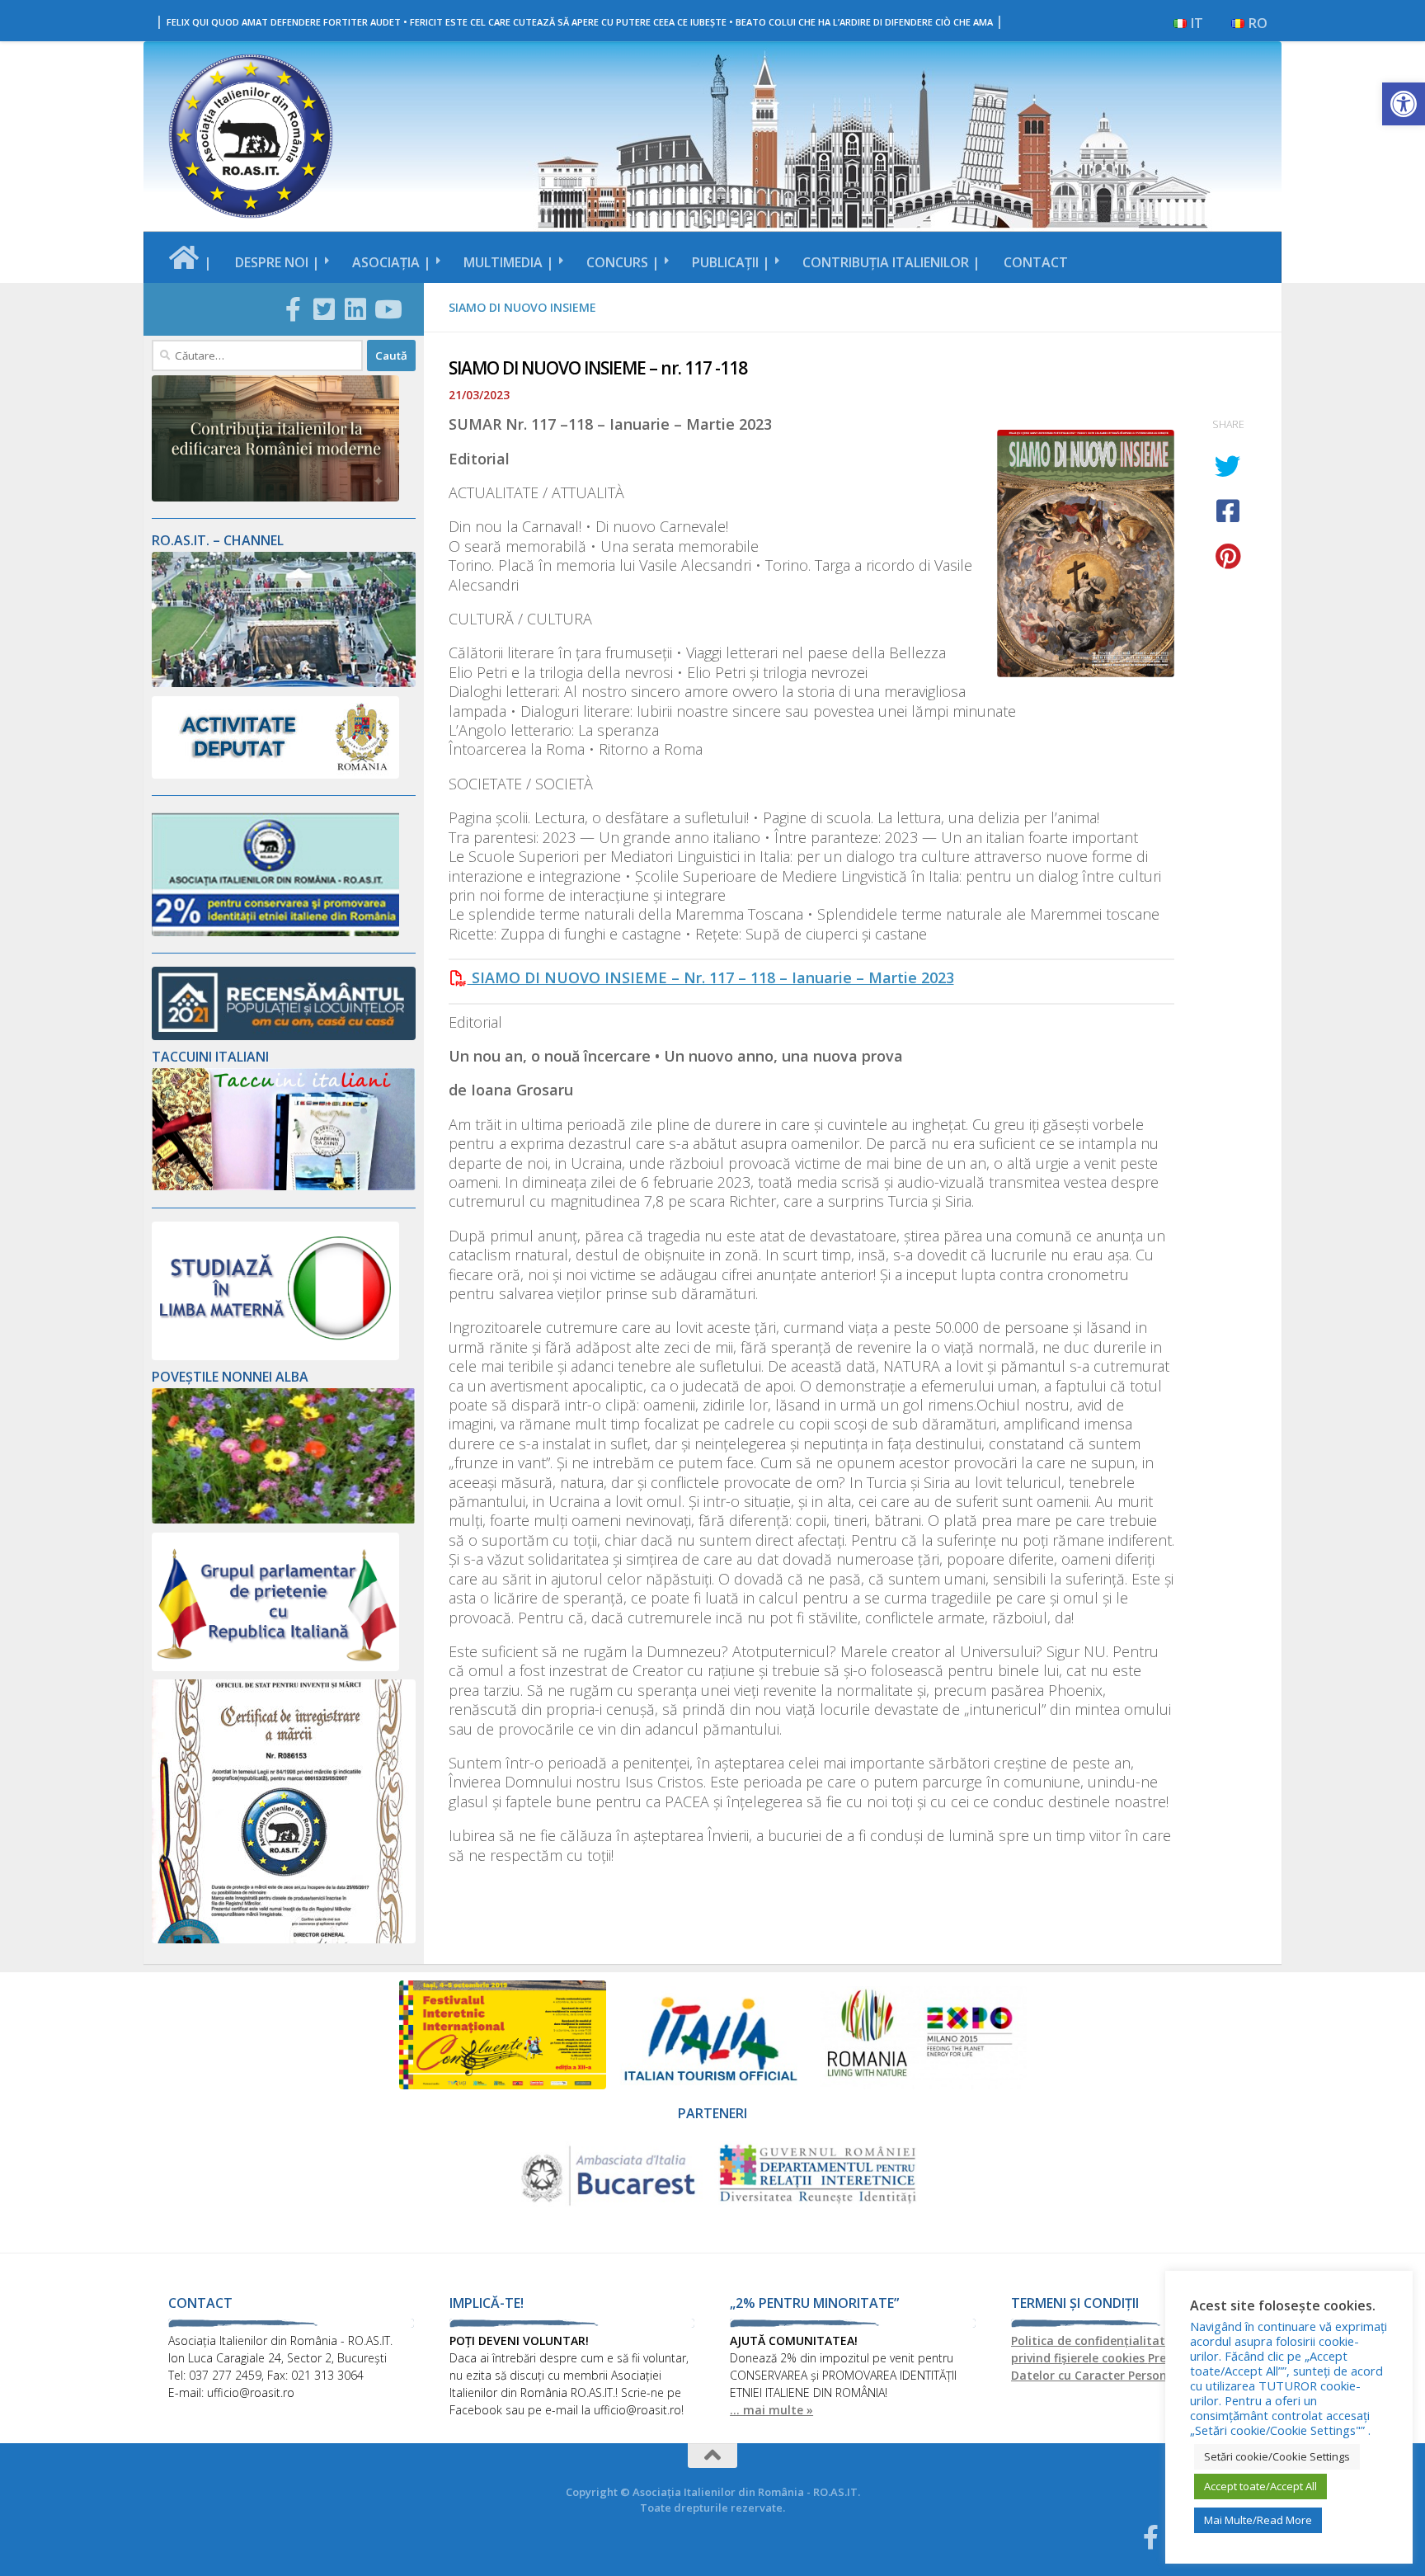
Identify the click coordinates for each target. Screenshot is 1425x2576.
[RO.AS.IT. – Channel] (284, 683)
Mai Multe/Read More (1258, 2520)
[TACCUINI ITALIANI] (284, 1186)
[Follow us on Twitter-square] (324, 309)
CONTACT (1036, 262)
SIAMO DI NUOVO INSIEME (522, 307)
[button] (1404, 104)
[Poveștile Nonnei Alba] (284, 1519)
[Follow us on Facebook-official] (293, 309)
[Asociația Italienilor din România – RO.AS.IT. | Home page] (251, 136)
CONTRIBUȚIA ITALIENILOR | (891, 262)
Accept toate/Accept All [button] (1260, 2486)
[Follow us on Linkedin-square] (355, 309)
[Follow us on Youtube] (387, 309)
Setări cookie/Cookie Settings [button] (1277, 2456)
